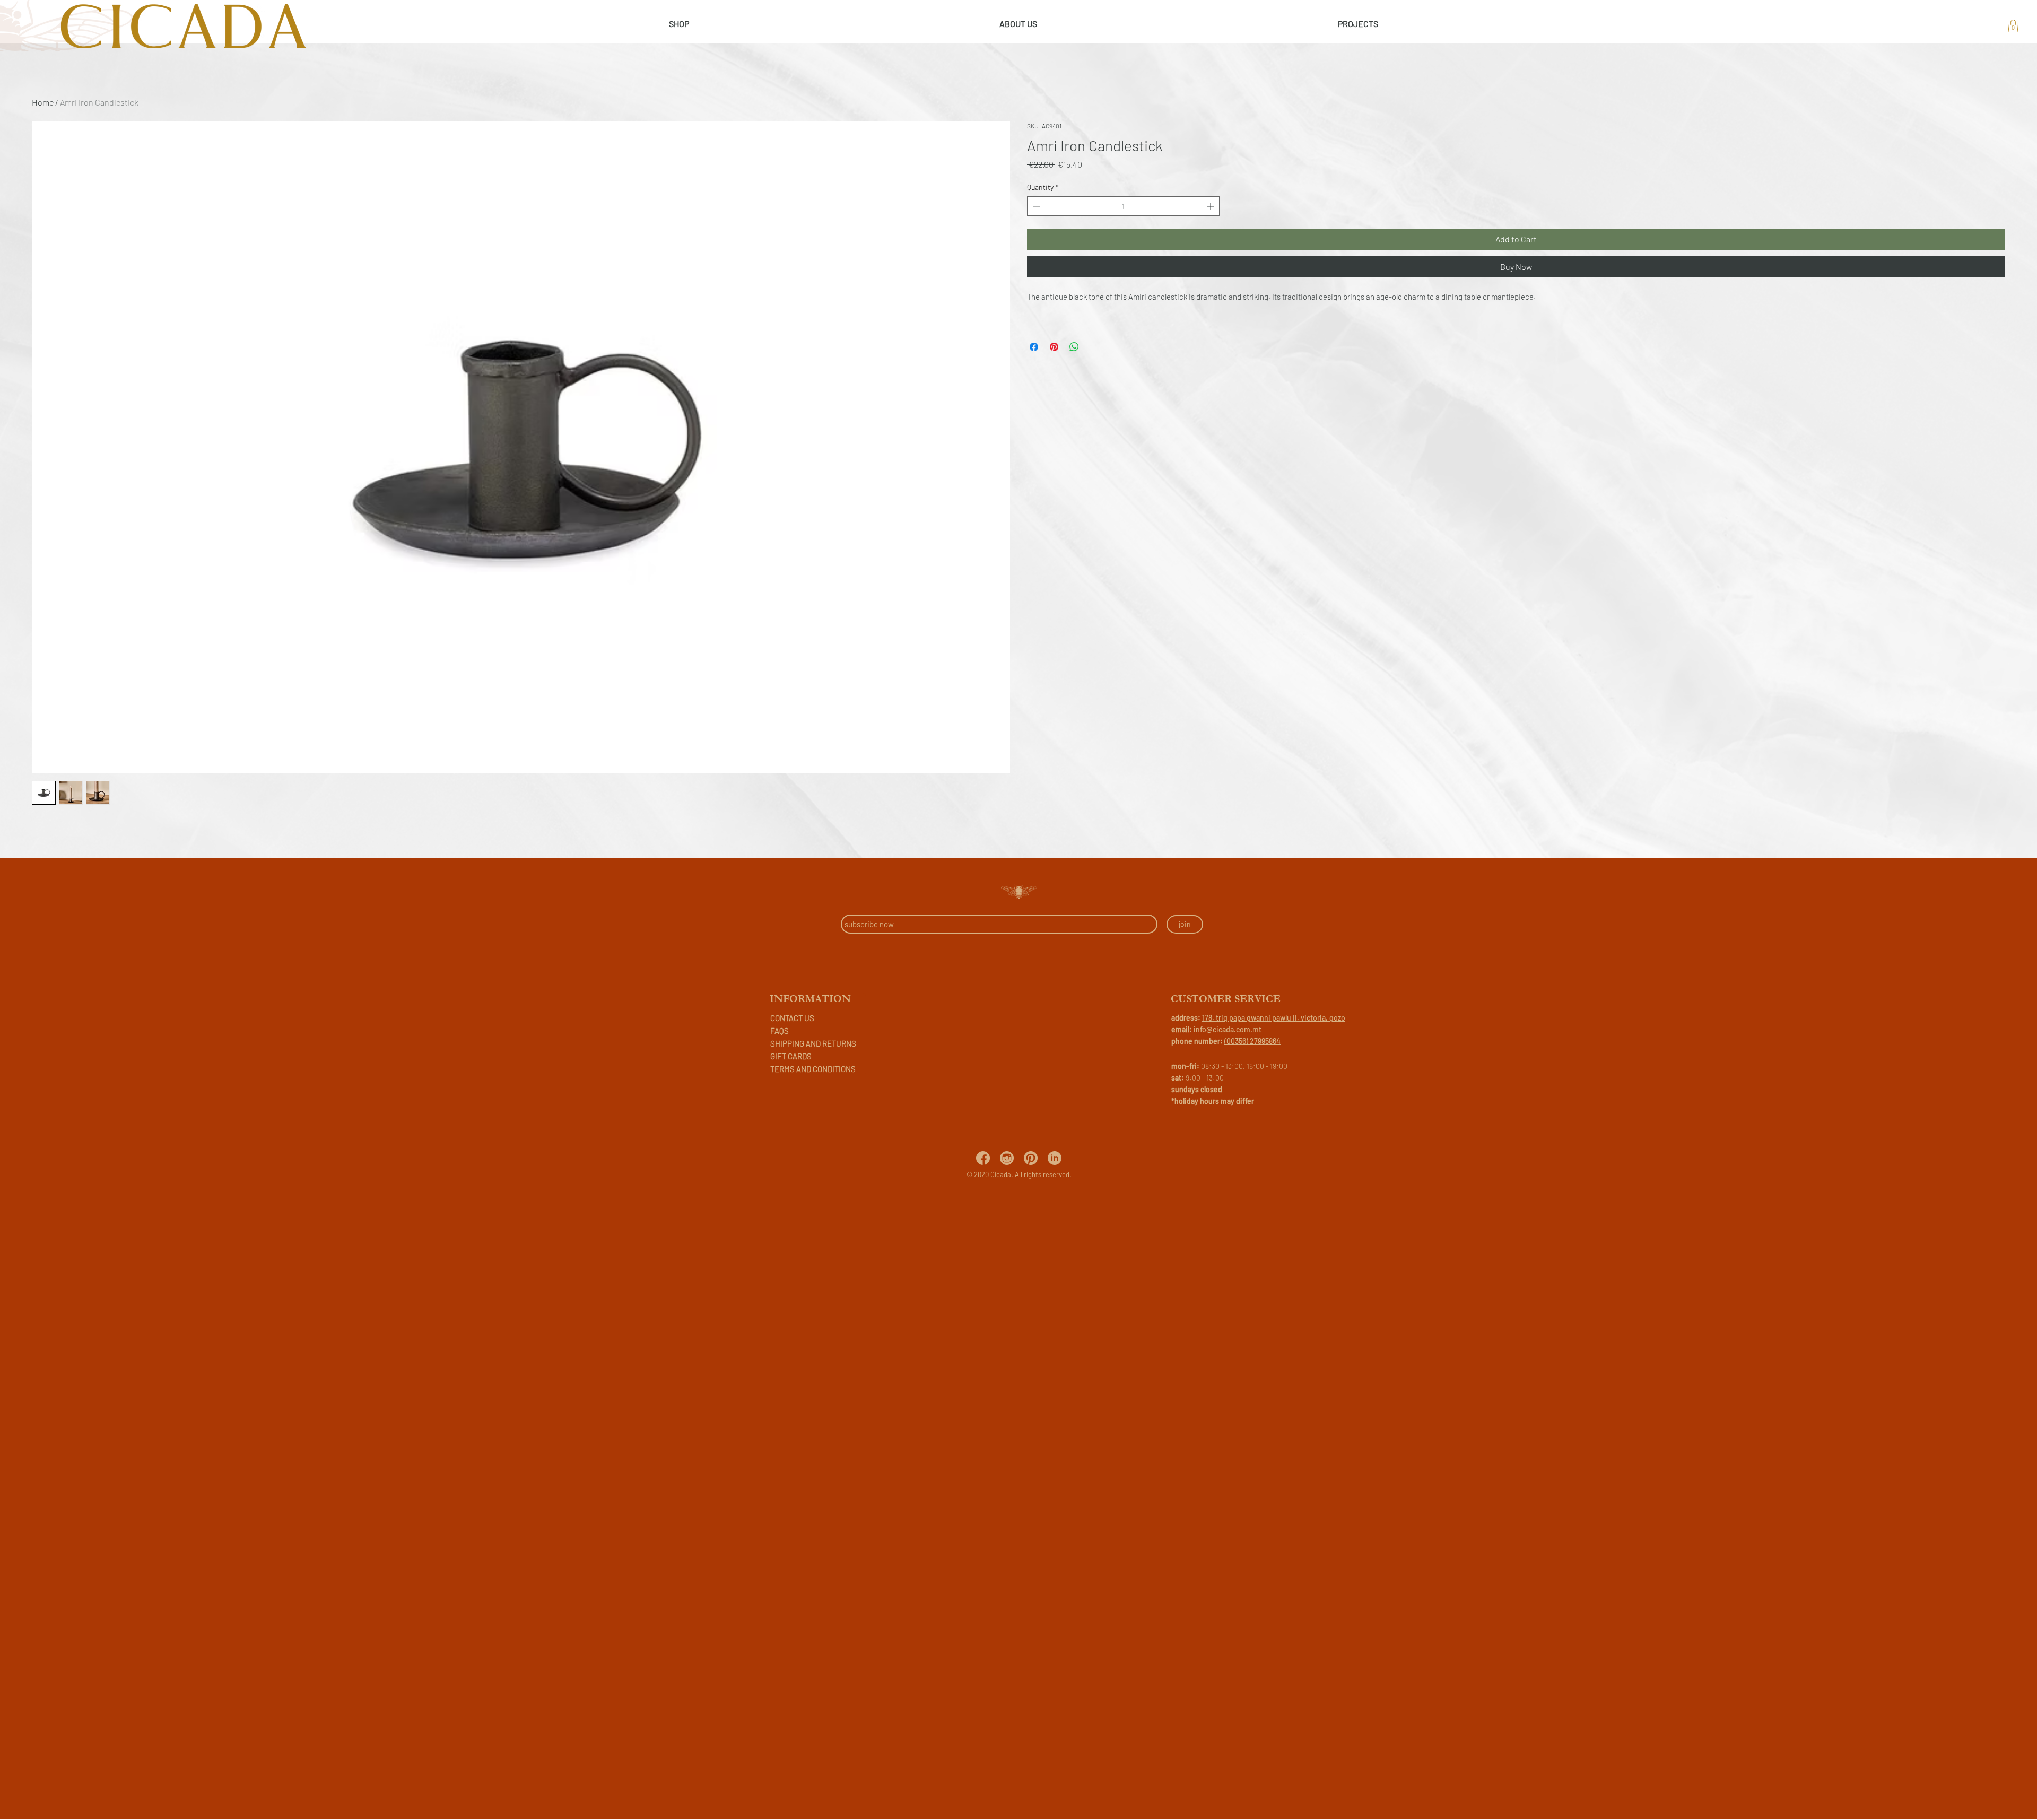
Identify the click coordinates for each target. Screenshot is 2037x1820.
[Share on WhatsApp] (1074, 347)
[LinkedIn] (1055, 1158)
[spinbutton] (1123, 206)
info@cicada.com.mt (1228, 1029)
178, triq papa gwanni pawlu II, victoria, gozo (1274, 1018)
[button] (2013, 26)
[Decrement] (1035, 206)
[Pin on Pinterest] (1054, 347)
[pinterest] (1031, 1158)
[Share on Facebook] (1034, 347)
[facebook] (983, 1158)
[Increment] (1211, 206)
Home (43, 102)
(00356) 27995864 (1252, 1041)
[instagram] (1007, 1158)
